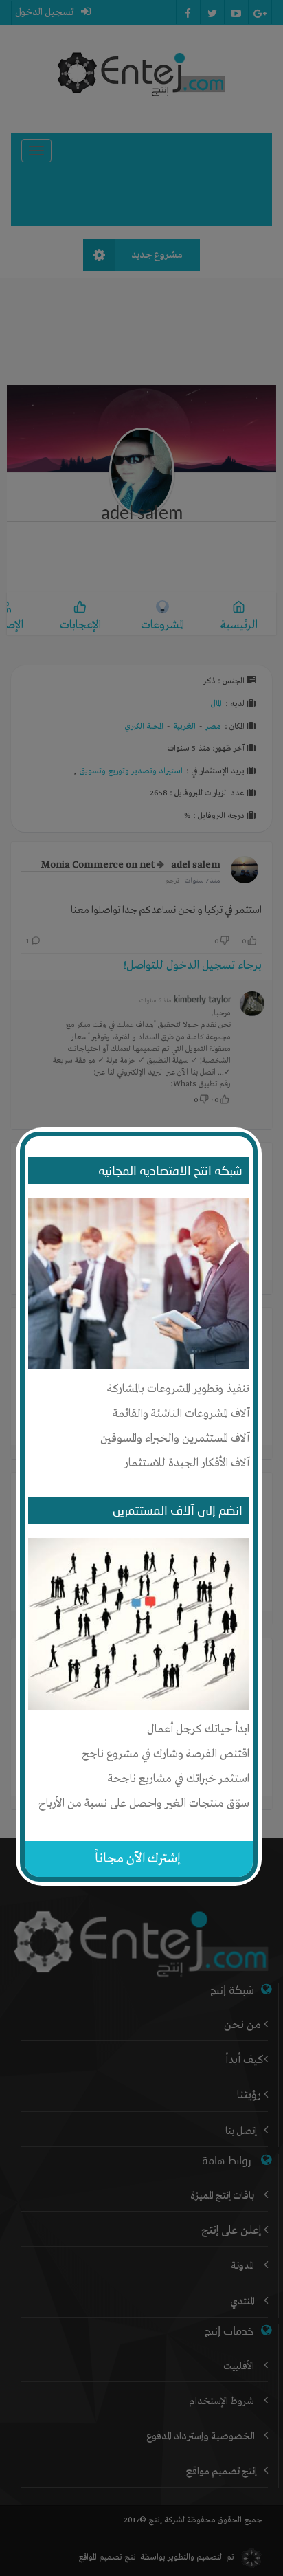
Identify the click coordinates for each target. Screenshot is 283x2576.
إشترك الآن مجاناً (138, 1859)
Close (251, 1134)
